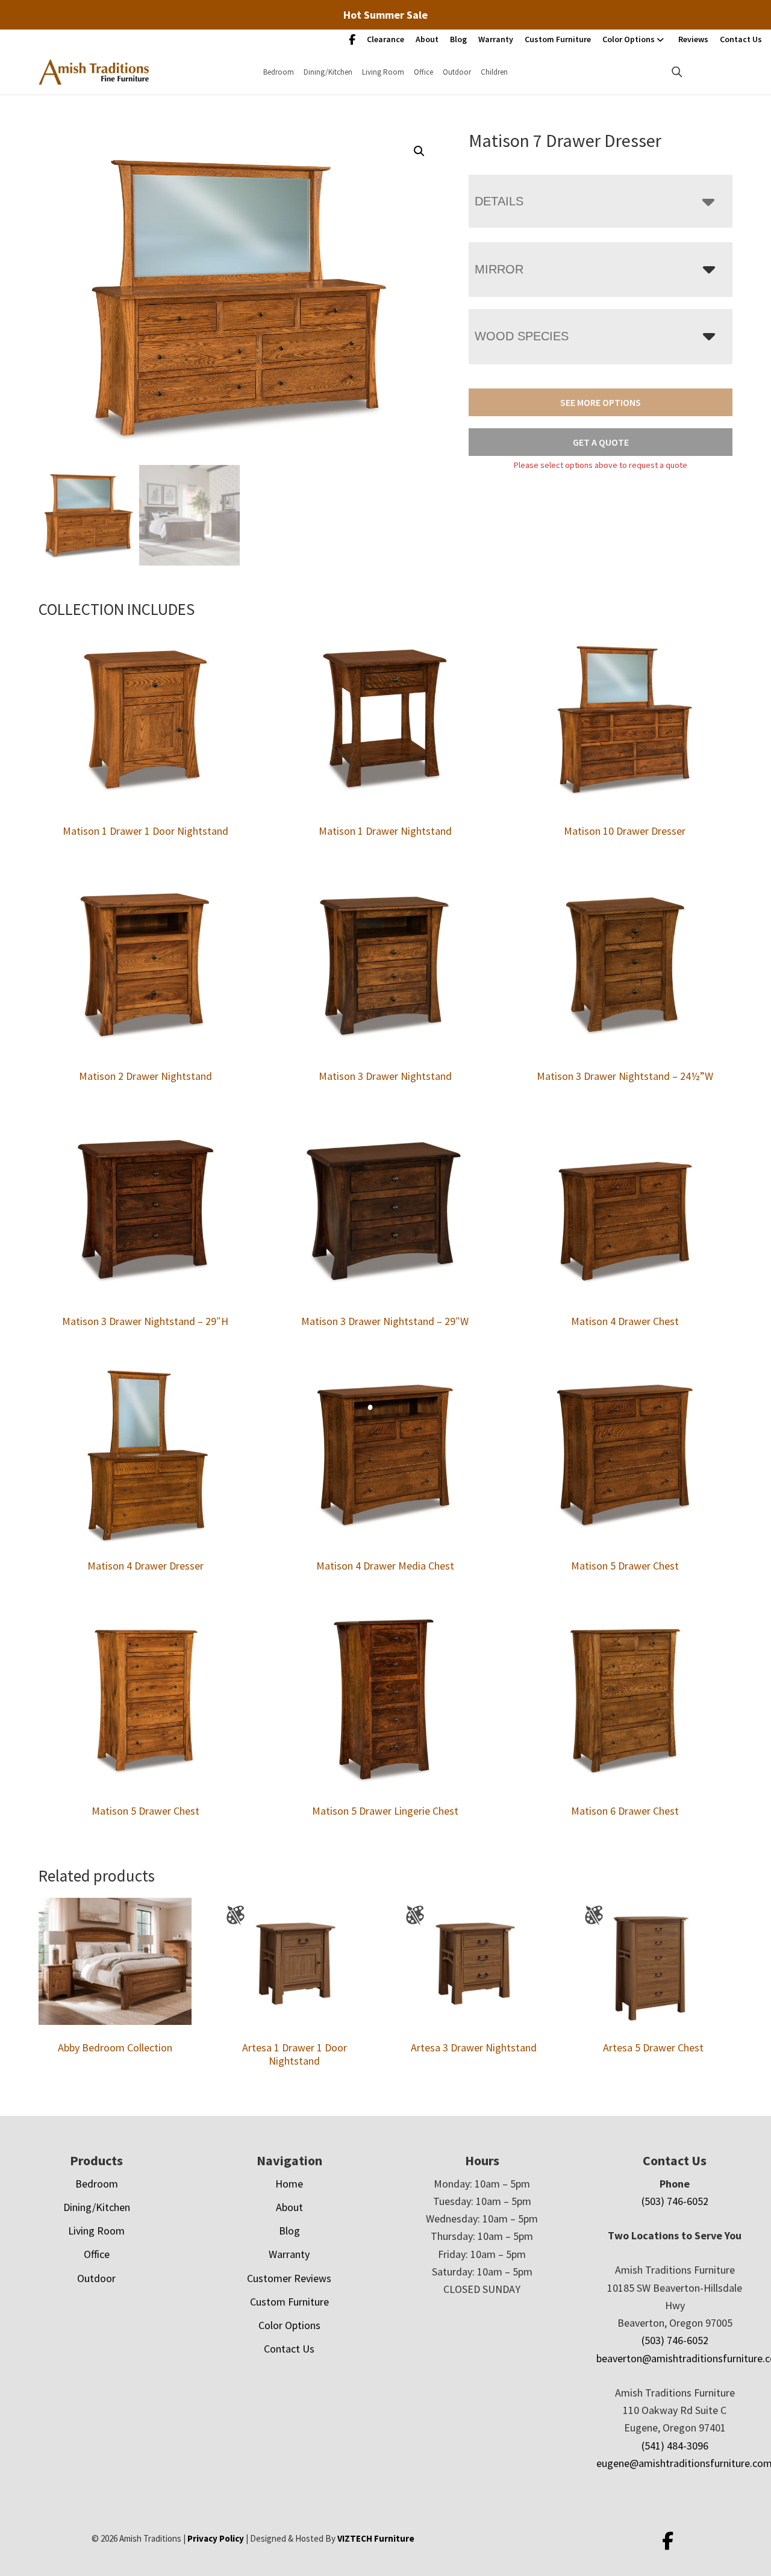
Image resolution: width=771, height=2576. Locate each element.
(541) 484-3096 (675, 2446)
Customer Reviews (289, 2278)
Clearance (385, 39)
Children (494, 72)
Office (423, 72)
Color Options (629, 39)
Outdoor (457, 72)
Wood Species (522, 336)
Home (289, 2184)
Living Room (383, 72)
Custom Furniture (558, 39)
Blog (458, 39)
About (427, 39)
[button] (419, 151)
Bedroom (279, 72)
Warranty (496, 39)
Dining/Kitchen (328, 72)
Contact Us (741, 39)
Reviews (693, 39)
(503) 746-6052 (675, 2201)
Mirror (499, 269)
